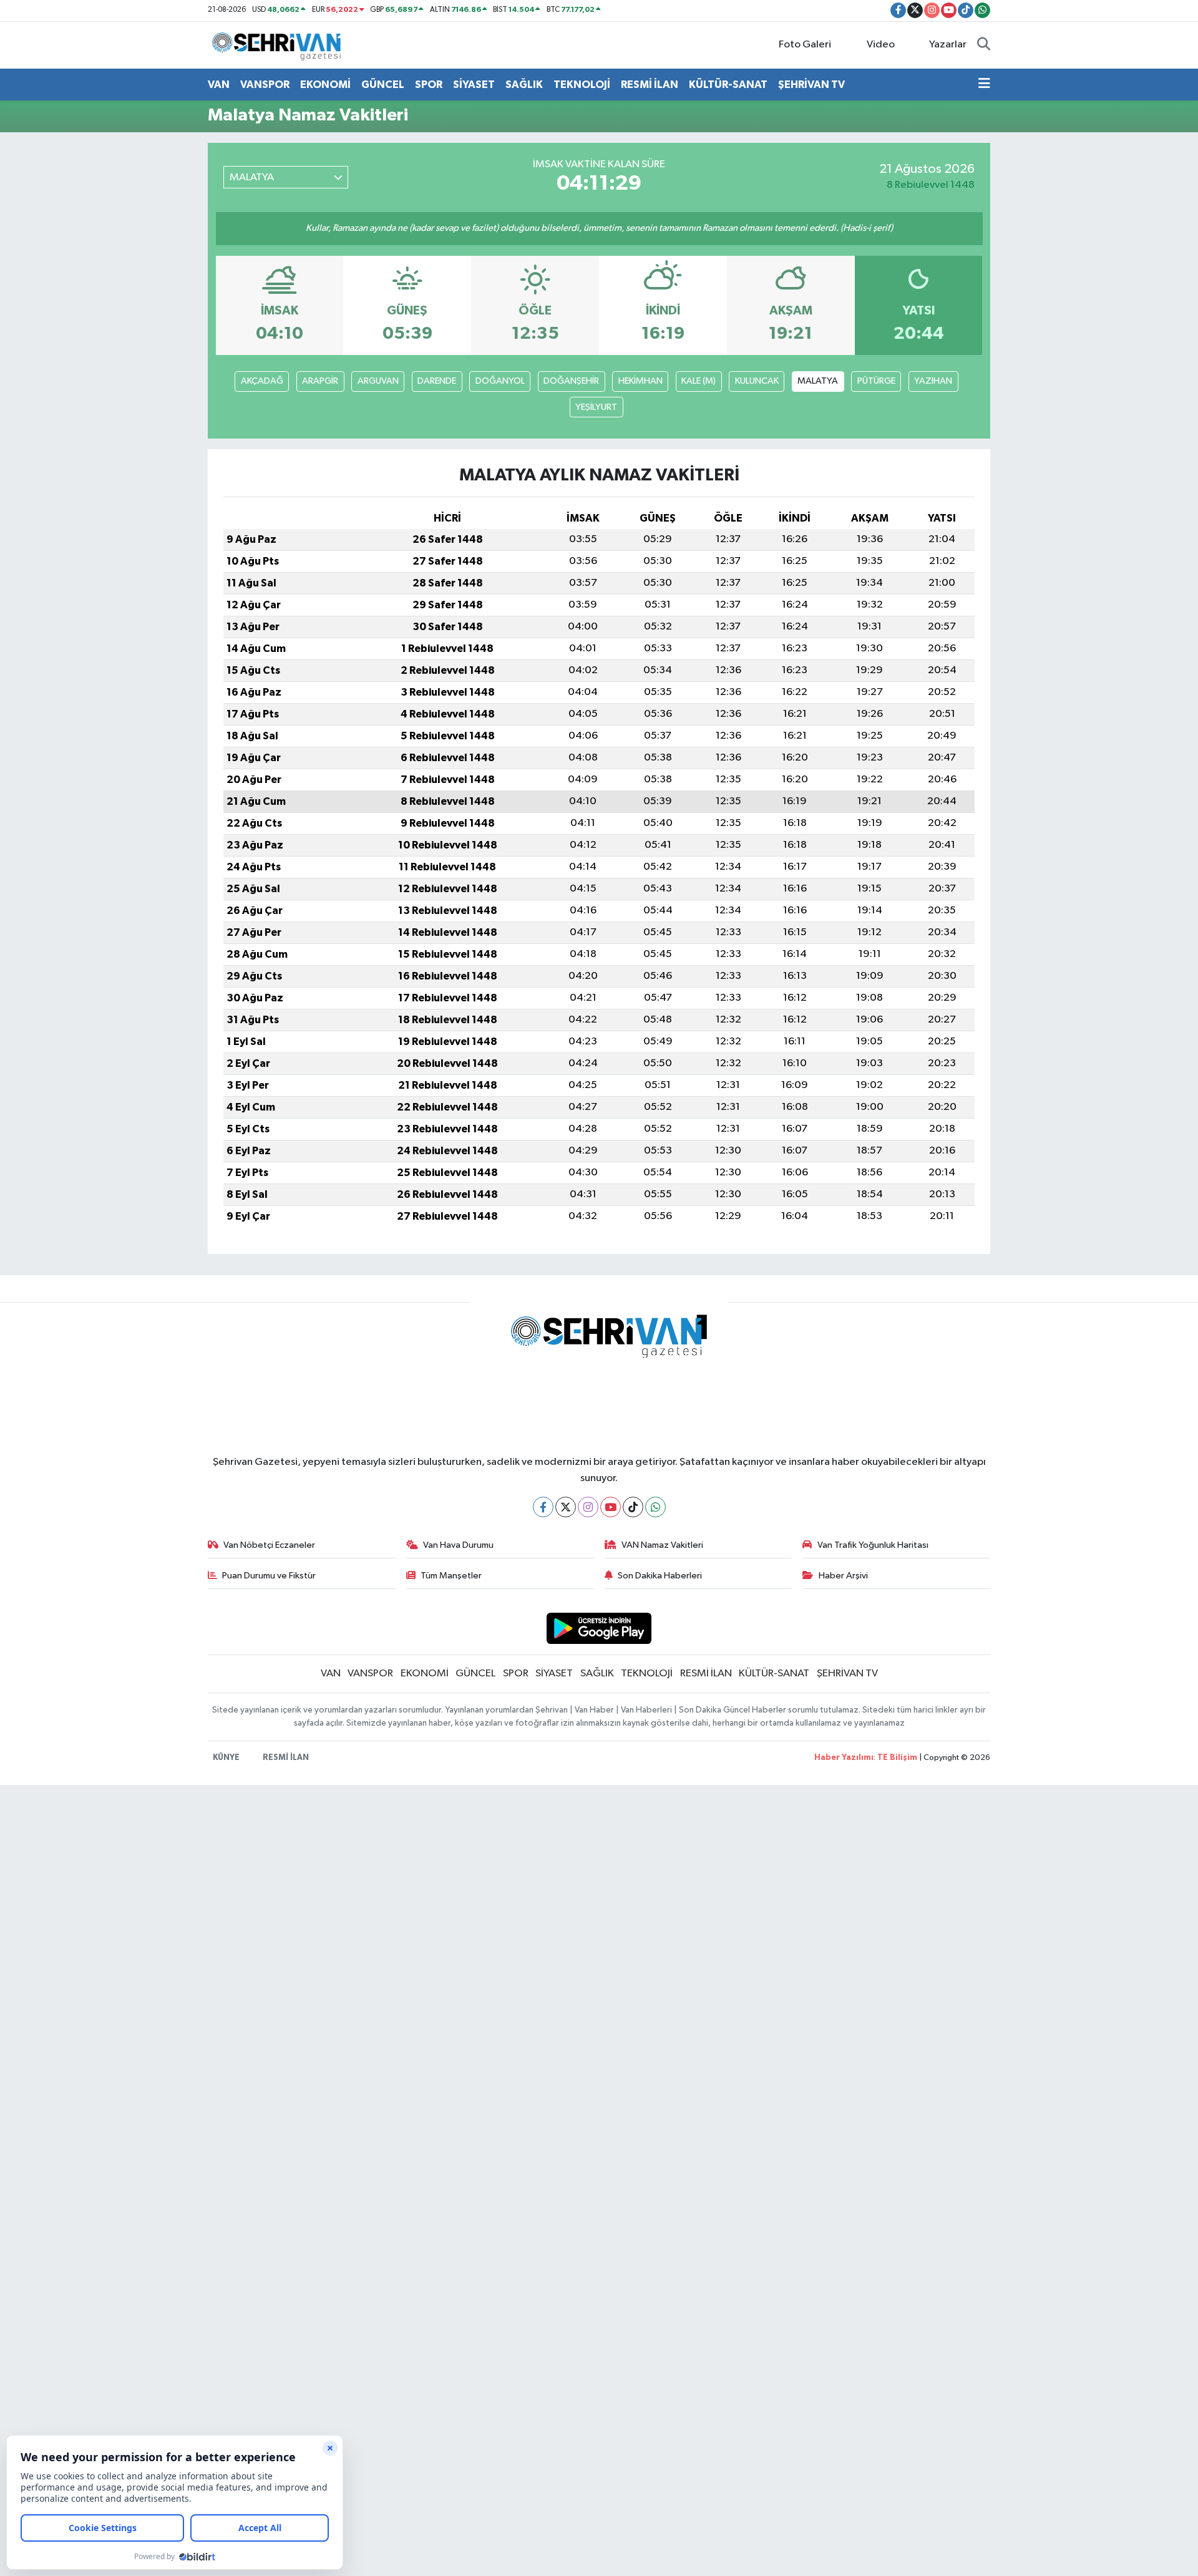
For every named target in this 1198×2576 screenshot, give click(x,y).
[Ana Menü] (984, 85)
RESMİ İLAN (650, 85)
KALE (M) (699, 381)
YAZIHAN (933, 381)
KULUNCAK (757, 381)
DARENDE (437, 381)
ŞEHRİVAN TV (811, 85)
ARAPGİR (320, 381)
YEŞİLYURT (596, 407)
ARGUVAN (378, 381)
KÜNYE (226, 1758)
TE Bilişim (897, 1758)
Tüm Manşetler (451, 1576)
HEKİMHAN (640, 381)
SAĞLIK (524, 85)
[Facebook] (543, 1507)
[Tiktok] (633, 1507)
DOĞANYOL (500, 381)
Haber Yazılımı (844, 1758)
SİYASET (474, 85)
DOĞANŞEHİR (571, 381)
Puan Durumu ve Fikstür (269, 1576)
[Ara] (984, 45)
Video (881, 45)
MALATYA (818, 381)
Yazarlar (948, 45)
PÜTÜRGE (876, 381)
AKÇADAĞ (262, 381)
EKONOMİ (325, 85)
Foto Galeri (805, 45)
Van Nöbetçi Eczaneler (269, 1545)
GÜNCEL (383, 85)
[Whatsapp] (655, 1507)
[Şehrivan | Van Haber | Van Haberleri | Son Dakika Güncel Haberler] (280, 45)
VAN (219, 85)
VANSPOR (265, 85)
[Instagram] (588, 1507)
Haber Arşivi (843, 1576)
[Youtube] (611, 1507)
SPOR (429, 85)
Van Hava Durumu (458, 1545)
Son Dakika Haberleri (660, 1576)
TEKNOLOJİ (582, 85)
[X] (566, 1507)
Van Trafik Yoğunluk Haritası (873, 1545)
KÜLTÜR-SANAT (728, 85)
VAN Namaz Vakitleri (662, 1545)
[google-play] (599, 1628)
